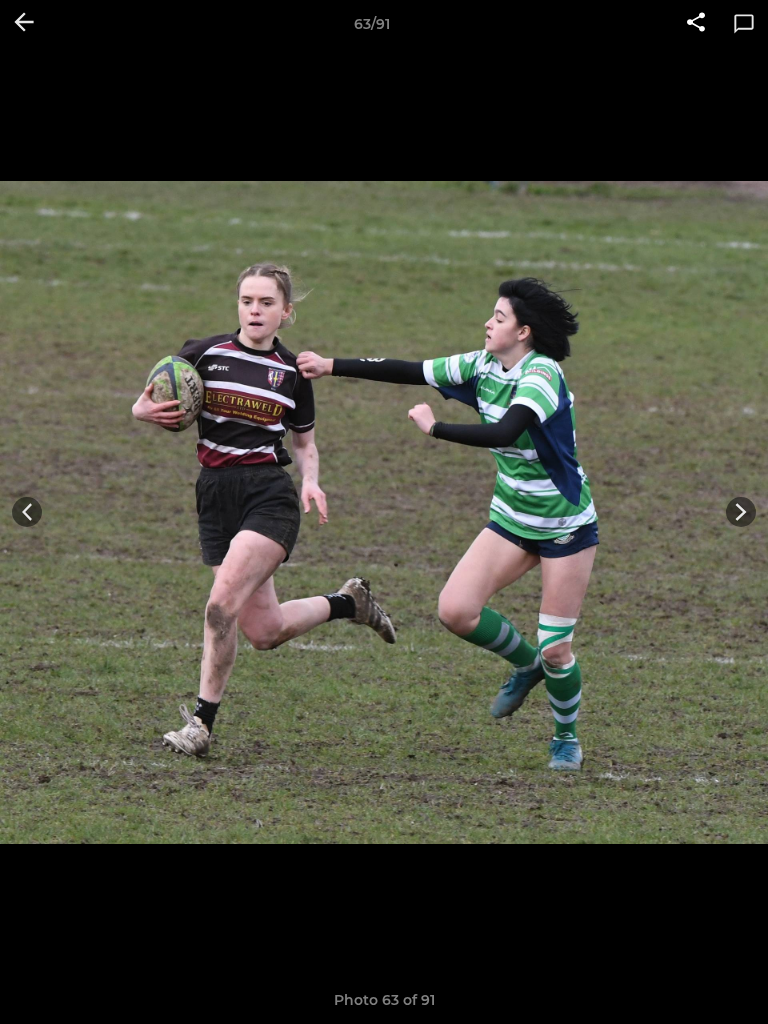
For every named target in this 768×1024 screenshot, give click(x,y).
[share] (696, 24)
